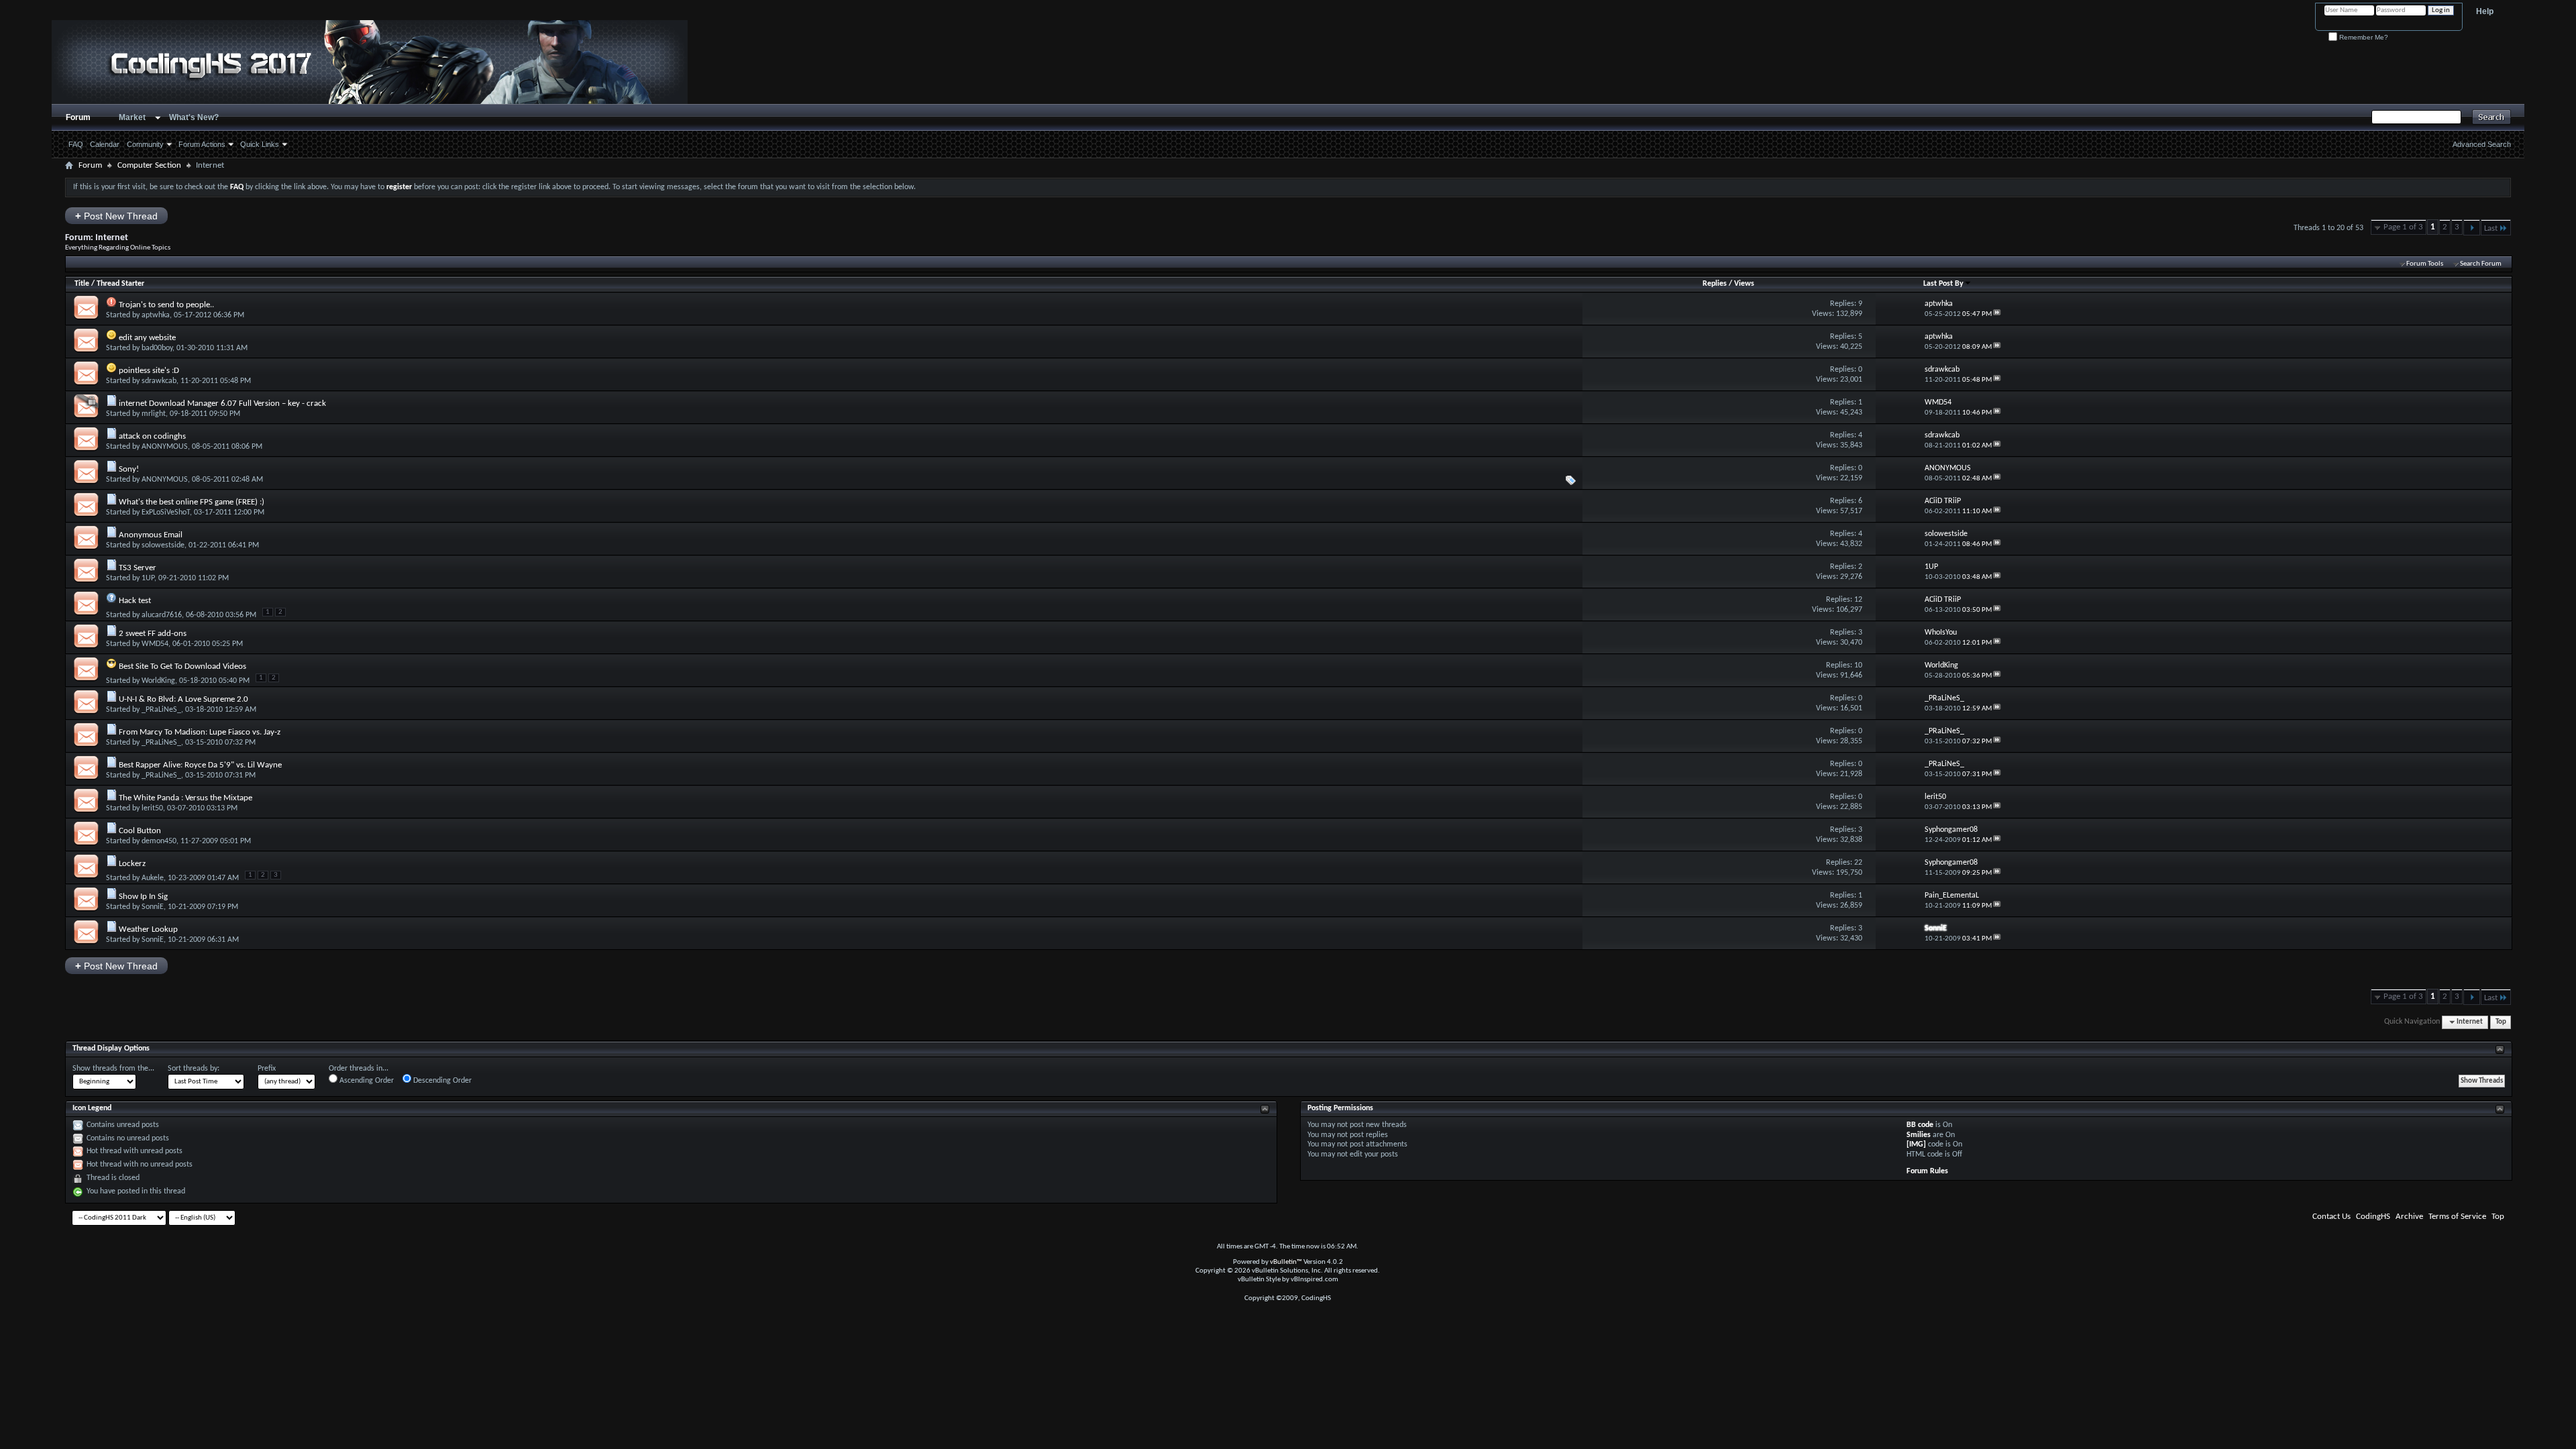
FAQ (76, 144)
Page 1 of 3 (2403, 227)
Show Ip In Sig (143, 897)
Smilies (1919, 1135)
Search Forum (2481, 264)
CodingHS (2373, 1217)
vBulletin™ (1286, 1262)
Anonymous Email (151, 535)
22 (1858, 863)
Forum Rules (1927, 1171)
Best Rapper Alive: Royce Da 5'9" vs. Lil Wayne (200, 765)
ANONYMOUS (165, 447)
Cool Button (140, 831)
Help (2485, 11)
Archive (2409, 1217)
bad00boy (157, 348)
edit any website (147, 338)
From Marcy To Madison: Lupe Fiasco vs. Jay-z (200, 732)
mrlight (154, 414)
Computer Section (149, 165)
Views (1744, 284)
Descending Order (441, 1081)
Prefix (267, 1069)
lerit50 (152, 808)
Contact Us (2331, 1217)
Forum (78, 117)
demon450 (159, 841)
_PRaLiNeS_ (161, 710)
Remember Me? (2363, 37)
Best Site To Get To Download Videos (182, 666)
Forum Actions (202, 144)
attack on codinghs (152, 436)
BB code (1920, 1125)
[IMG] (1916, 1144)
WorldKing (158, 681)
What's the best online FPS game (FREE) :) (192, 502)
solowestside (163, 545)
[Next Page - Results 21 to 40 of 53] (2472, 227)
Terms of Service (2457, 1217)
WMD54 (155, 644)
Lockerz (132, 864)
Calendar (105, 144)
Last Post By (1943, 284)
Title (82, 284)
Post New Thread (116, 216)
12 (1858, 600)
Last (2491, 228)
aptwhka (156, 315)
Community (145, 144)
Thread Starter (120, 284)
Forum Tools (2425, 264)
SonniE (153, 907)
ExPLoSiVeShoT (166, 513)
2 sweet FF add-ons (153, 634)
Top (2501, 1022)
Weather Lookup (148, 929)
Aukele (153, 878)
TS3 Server (138, 568)
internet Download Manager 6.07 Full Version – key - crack (222, 404)
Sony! (129, 469)
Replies (1715, 284)
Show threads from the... (113, 1069)
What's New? (194, 117)
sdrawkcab (159, 381)
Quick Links (260, 144)
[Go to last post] (1997, 314)
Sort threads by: (194, 1069)
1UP (148, 578)
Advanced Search (2482, 144)
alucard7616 (162, 615)
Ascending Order (366, 1081)
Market (132, 117)
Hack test (135, 601)
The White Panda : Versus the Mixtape (185, 798)
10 (1858, 665)
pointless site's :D (149, 371)
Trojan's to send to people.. (166, 305)
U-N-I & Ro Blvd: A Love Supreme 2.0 (183, 699)
